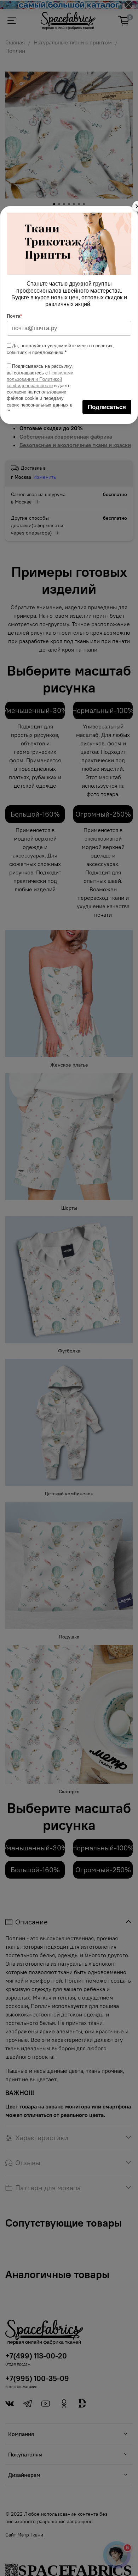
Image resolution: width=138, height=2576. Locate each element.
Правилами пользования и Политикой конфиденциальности (40, 379)
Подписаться (107, 407)
